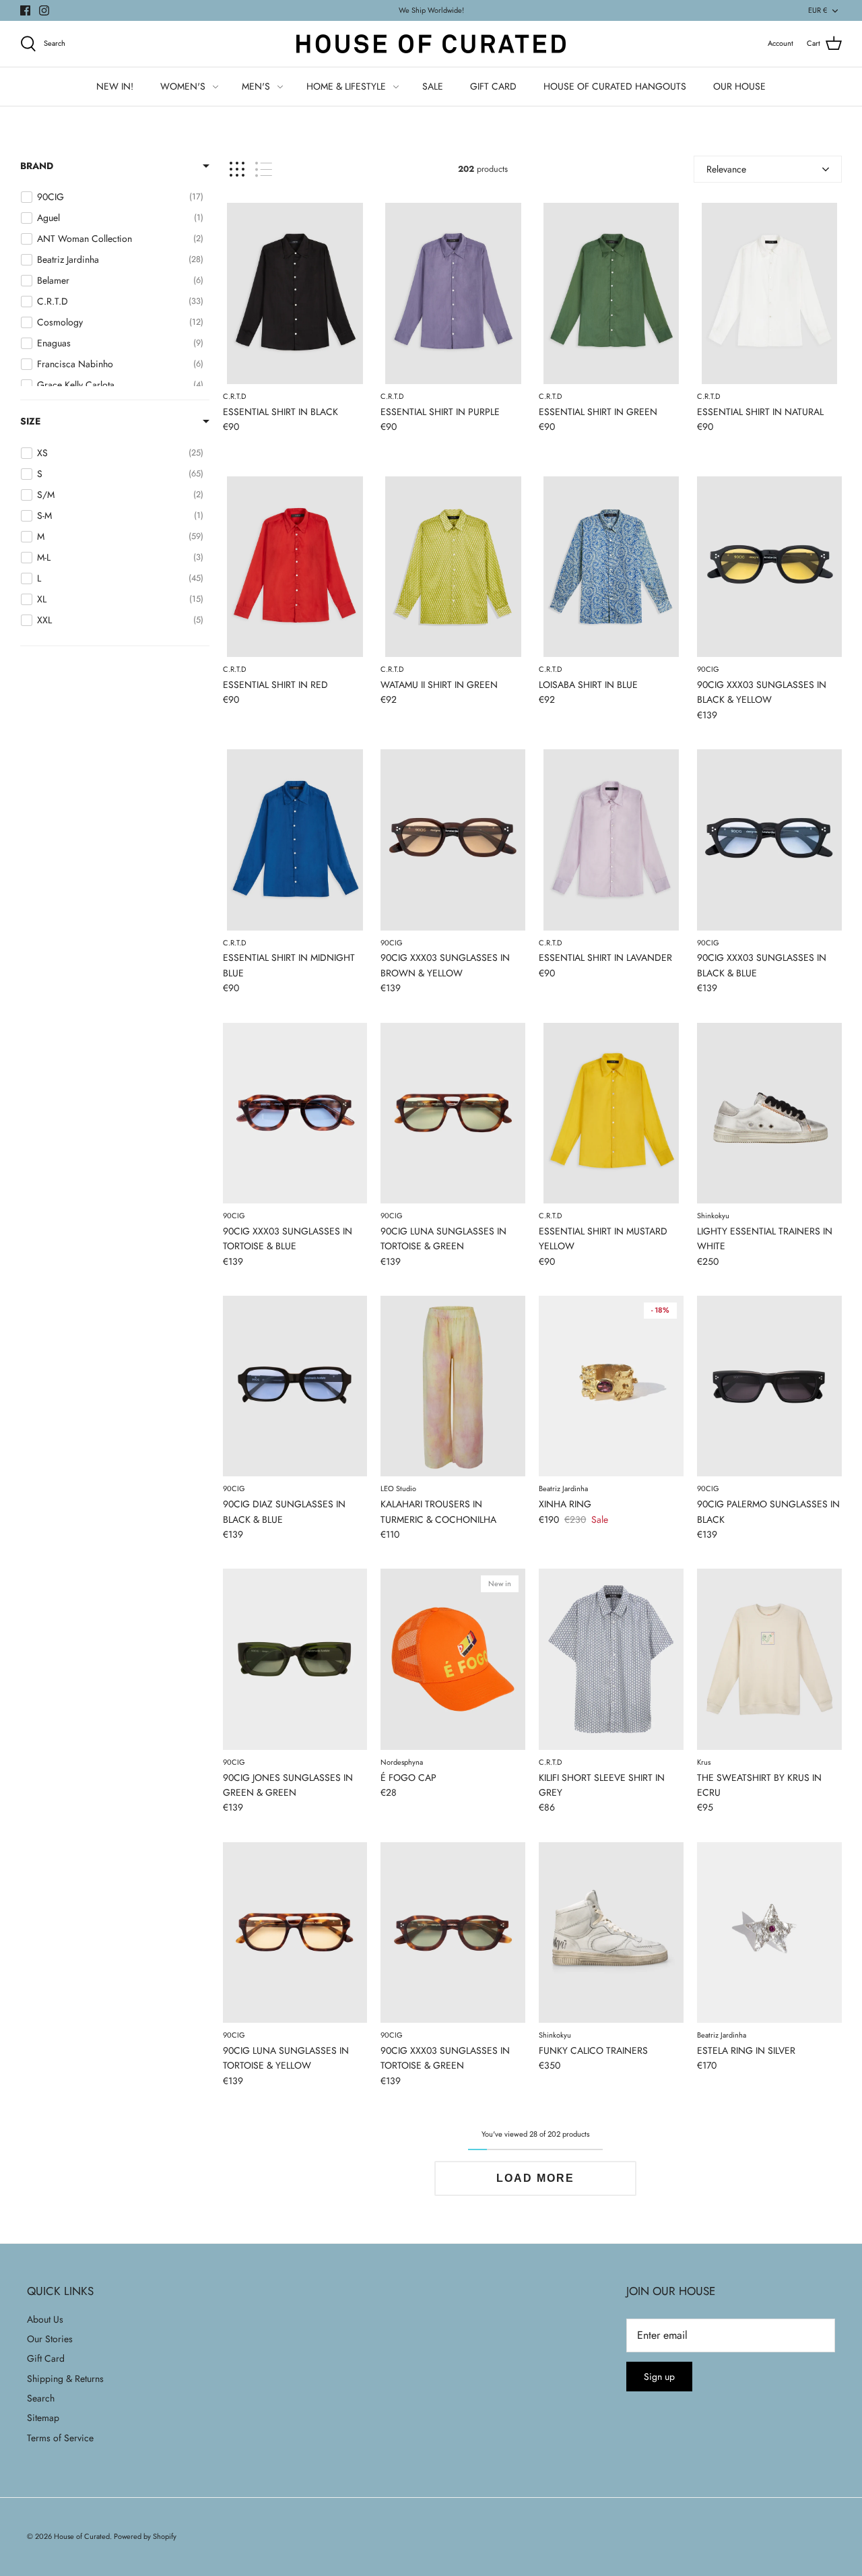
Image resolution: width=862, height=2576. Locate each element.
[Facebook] (25, 10)
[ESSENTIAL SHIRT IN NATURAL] (769, 293)
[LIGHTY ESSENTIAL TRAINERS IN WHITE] (769, 1113)
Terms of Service (60, 2438)
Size (30, 421)
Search (41, 2398)
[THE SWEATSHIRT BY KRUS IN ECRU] (769, 1659)
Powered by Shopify (145, 2536)
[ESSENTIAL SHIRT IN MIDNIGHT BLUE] (295, 840)
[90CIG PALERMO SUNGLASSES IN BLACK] (769, 1386)
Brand (37, 166)
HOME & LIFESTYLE (346, 86)
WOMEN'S (183, 86)
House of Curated (82, 2536)
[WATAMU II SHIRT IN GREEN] (453, 567)
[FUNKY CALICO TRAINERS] (611, 1933)
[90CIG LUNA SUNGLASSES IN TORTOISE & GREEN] (453, 1113)
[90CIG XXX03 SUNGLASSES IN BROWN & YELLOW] (453, 840)
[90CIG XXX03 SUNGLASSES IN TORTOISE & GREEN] (453, 1933)
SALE (433, 86)
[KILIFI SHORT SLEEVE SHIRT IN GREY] (611, 1659)
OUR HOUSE (739, 86)
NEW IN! (115, 86)
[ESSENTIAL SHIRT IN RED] (295, 567)
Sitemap (43, 2418)
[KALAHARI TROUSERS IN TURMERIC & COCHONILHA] (453, 1386)
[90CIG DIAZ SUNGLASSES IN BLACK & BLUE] (295, 1386)
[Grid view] (237, 169)
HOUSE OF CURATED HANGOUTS (615, 86)
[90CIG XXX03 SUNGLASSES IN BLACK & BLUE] (769, 840)
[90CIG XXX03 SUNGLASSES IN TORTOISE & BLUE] (295, 1113)
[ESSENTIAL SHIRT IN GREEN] (611, 293)
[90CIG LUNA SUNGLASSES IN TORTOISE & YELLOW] (295, 1933)
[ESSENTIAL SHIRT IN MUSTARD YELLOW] (611, 1113)
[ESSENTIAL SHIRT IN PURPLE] (453, 293)
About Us (45, 2319)
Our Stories (50, 2339)
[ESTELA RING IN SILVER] (769, 1933)
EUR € (818, 10)
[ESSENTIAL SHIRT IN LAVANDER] (611, 840)
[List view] (264, 169)
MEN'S (256, 86)
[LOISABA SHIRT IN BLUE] (611, 567)
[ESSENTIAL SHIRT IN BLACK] (295, 293)
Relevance (726, 169)
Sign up (659, 2377)
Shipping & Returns (65, 2379)
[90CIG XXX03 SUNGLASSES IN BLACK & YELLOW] (769, 567)
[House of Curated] (431, 44)
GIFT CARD (493, 86)
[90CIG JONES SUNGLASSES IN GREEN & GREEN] (295, 1659)
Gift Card (46, 2358)
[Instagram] (44, 10)
